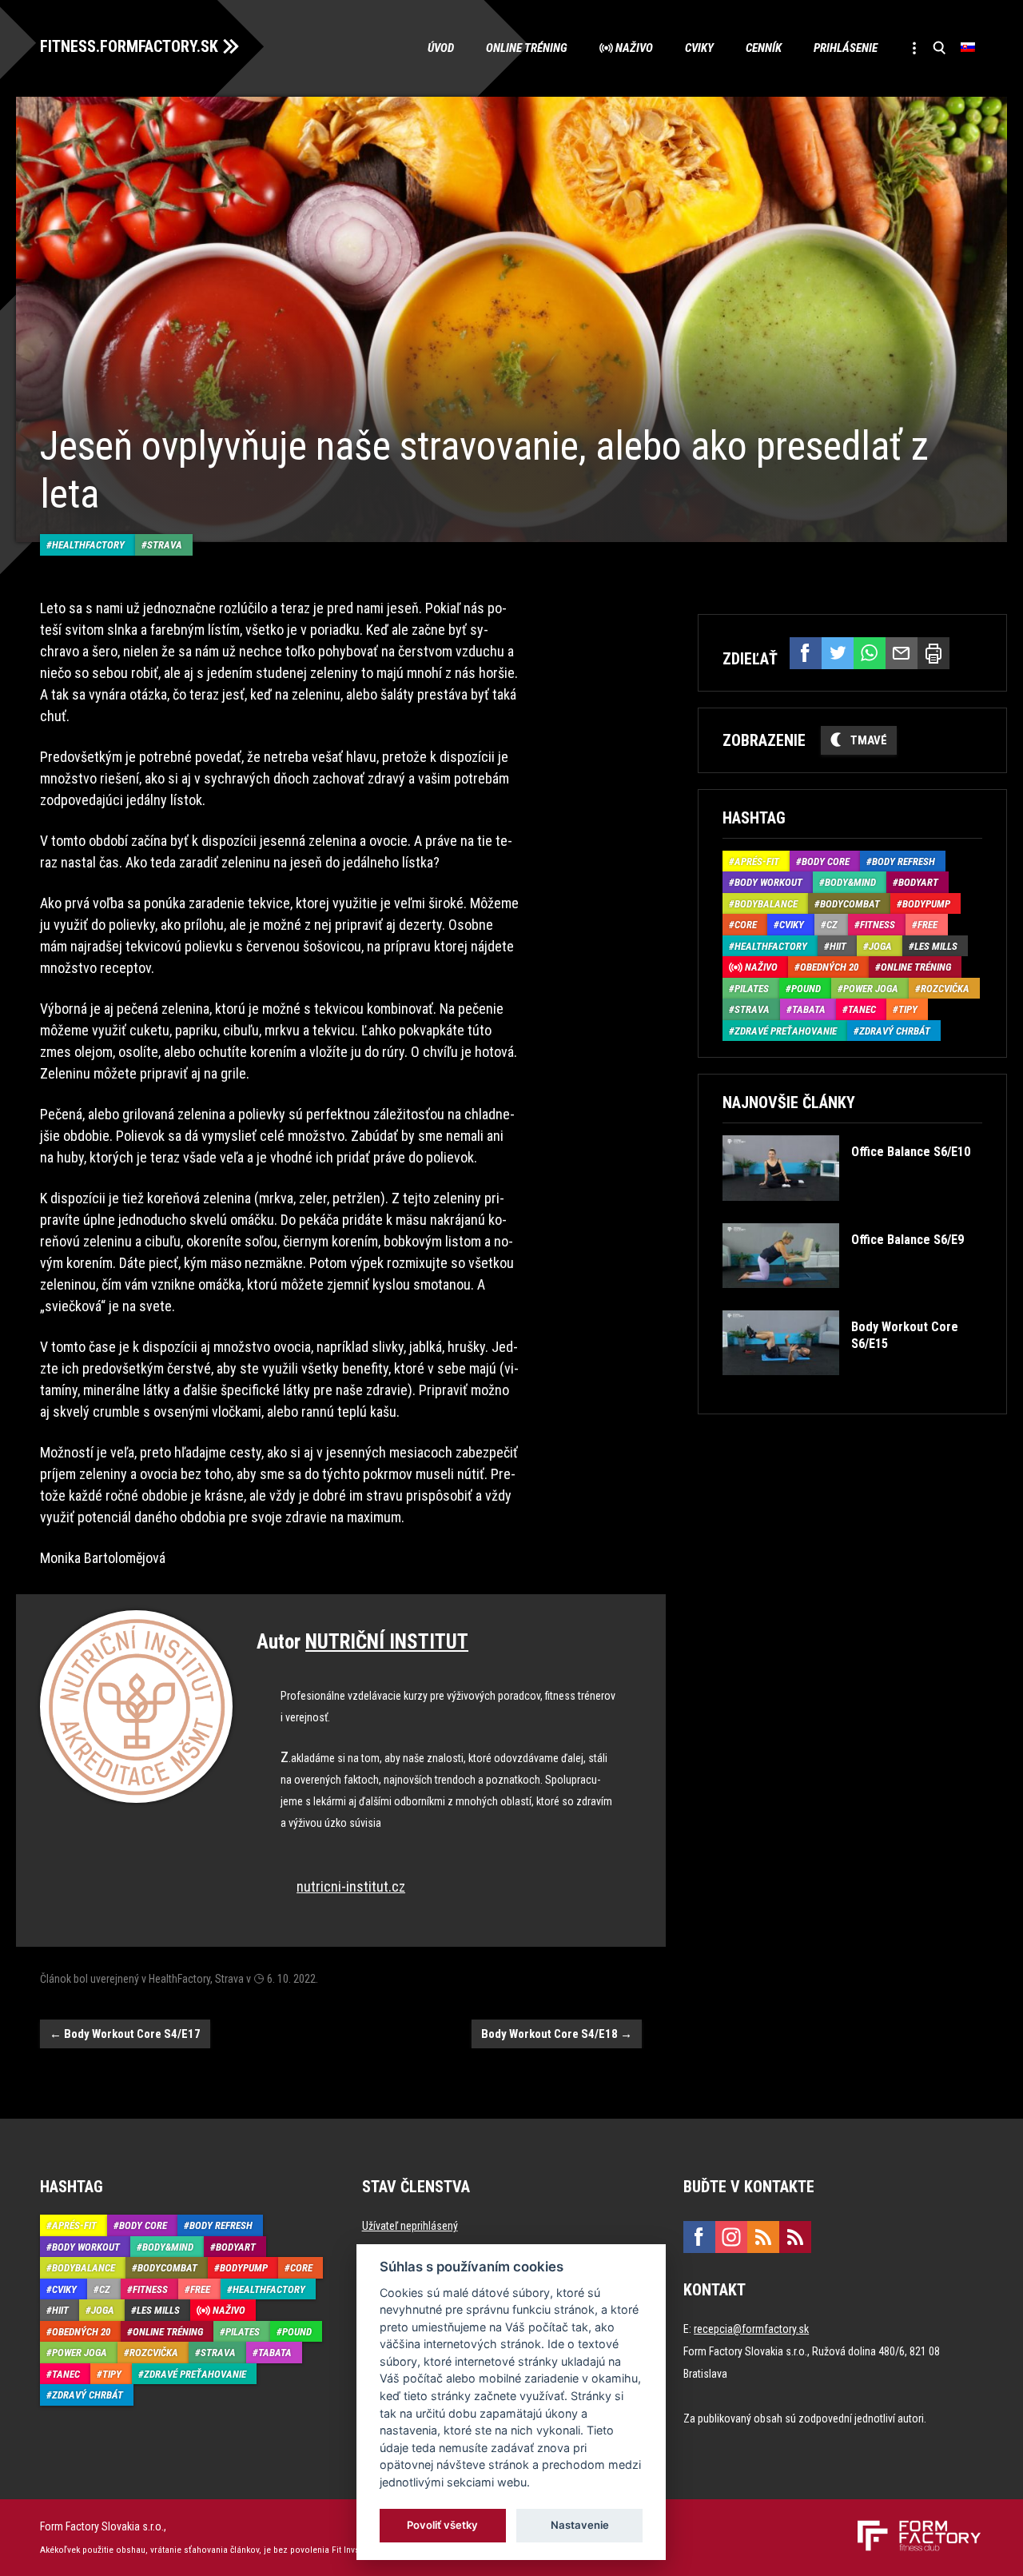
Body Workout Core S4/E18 (557, 2034)
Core (746, 925)
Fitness (878, 925)
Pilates (752, 989)
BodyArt (918, 882)
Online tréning (527, 48)
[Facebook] (806, 653)
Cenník (764, 48)
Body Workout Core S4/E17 (125, 2034)
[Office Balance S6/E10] (846, 1212)
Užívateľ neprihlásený (410, 2226)
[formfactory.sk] (913, 2526)
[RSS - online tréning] (795, 2237)
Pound (806, 989)
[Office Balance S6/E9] (843, 1300)
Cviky (699, 48)
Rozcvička (945, 989)
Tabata (809, 1009)
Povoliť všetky (443, 2525)
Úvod (441, 48)
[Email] (902, 653)
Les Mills (936, 946)
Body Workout (768, 882)
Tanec (862, 1009)
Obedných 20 (829, 967)
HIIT (838, 946)
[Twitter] (838, 653)
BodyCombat (850, 904)
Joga (880, 946)
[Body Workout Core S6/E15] (851, 1387)
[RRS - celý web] (763, 2237)
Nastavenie (580, 2525)
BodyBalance (766, 904)
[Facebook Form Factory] (699, 2237)
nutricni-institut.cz (351, 1886)
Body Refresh (904, 861)
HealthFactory (88, 545)
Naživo (634, 48)
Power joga (871, 989)
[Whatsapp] (870, 653)
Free (927, 925)
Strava (165, 545)
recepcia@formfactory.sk (751, 2329)
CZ (832, 925)
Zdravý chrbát (895, 1031)
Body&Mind (850, 882)
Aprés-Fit (757, 861)
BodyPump (926, 904)
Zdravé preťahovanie (786, 1031)
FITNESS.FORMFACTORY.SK (129, 46)
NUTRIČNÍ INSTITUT (387, 1642)
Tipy (908, 1009)
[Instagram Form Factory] (731, 2237)
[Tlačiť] (933, 653)
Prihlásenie (846, 48)
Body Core (826, 861)
